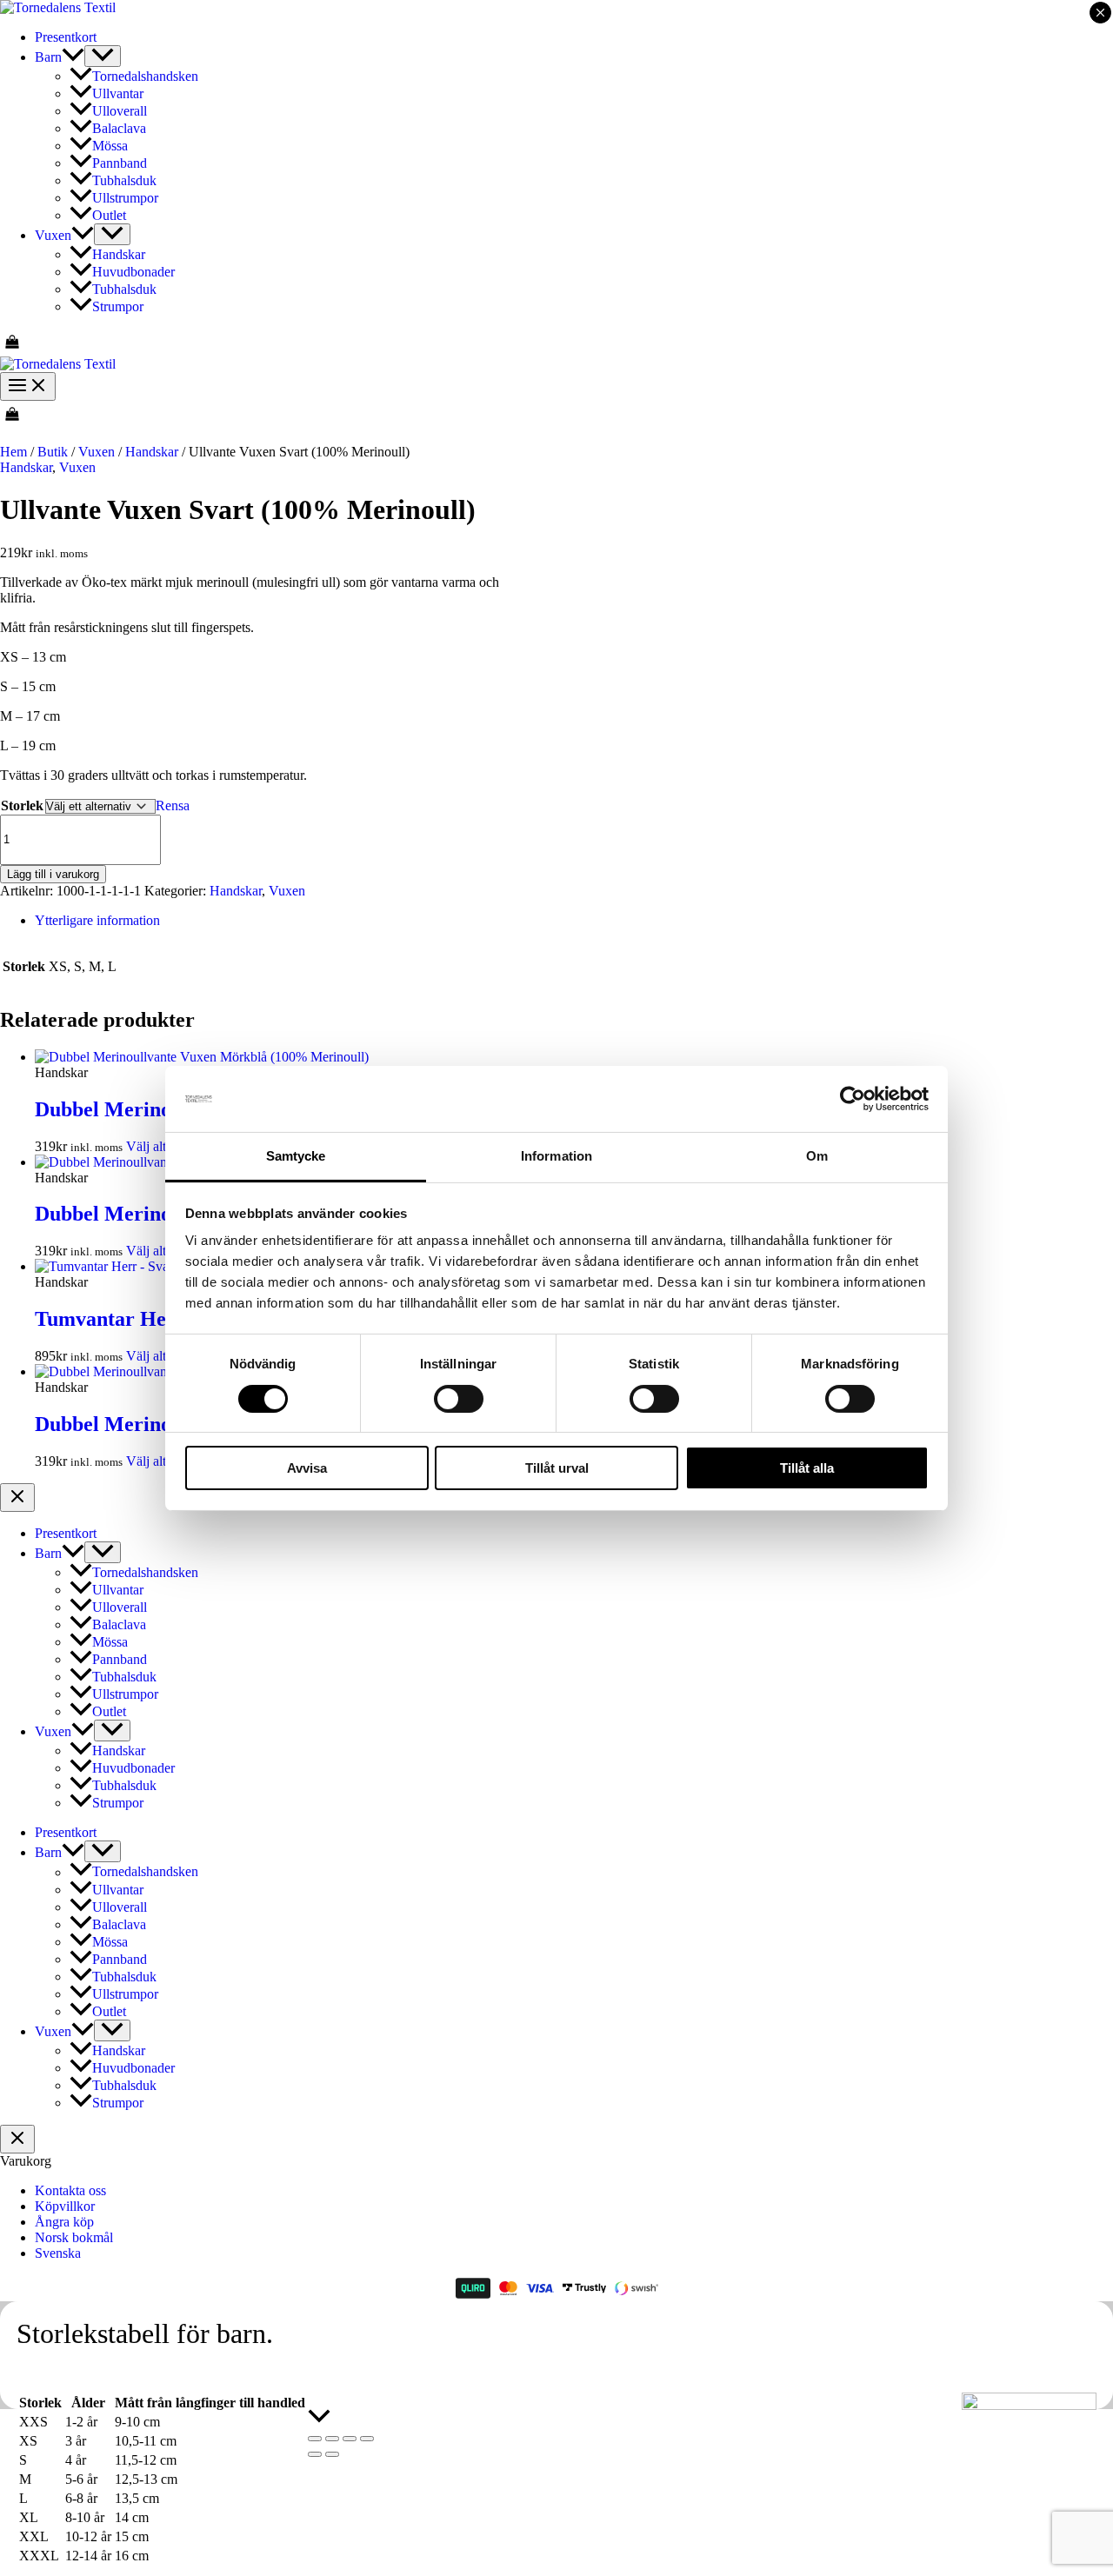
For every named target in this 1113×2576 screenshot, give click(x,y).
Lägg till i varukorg (53, 874)
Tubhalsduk (124, 180)
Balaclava (119, 128)
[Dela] (350, 2439)
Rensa (173, 805)
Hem (13, 452)
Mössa (110, 146)
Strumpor (118, 306)
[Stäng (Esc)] (367, 2439)
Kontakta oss (70, 2190)
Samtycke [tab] (296, 1156)
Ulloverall (120, 111)
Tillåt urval (557, 1468)
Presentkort (66, 37)
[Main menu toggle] (28, 386)
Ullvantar (118, 93)
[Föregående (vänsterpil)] (315, 2454)
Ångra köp (64, 2222)
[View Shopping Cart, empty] (556, 343)
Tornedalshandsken (145, 76)
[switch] (459, 1399)
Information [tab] (556, 1156)
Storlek (22, 805)
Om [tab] (817, 1156)
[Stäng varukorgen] (17, 2139)
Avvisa (307, 1468)
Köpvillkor (65, 2206)
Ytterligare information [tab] (97, 920)
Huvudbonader (133, 272)
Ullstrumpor (125, 198)
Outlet (109, 215)
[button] (73, 57)
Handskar (119, 254)
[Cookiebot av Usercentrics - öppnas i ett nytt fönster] (853, 1099)
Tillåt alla (807, 1468)
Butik (53, 452)
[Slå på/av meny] (103, 56)
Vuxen (53, 235)
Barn (48, 57)
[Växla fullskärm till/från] (332, 2439)
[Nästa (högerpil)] (332, 2454)
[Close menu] (17, 1498)
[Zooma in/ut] (315, 2439)
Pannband (120, 163)
